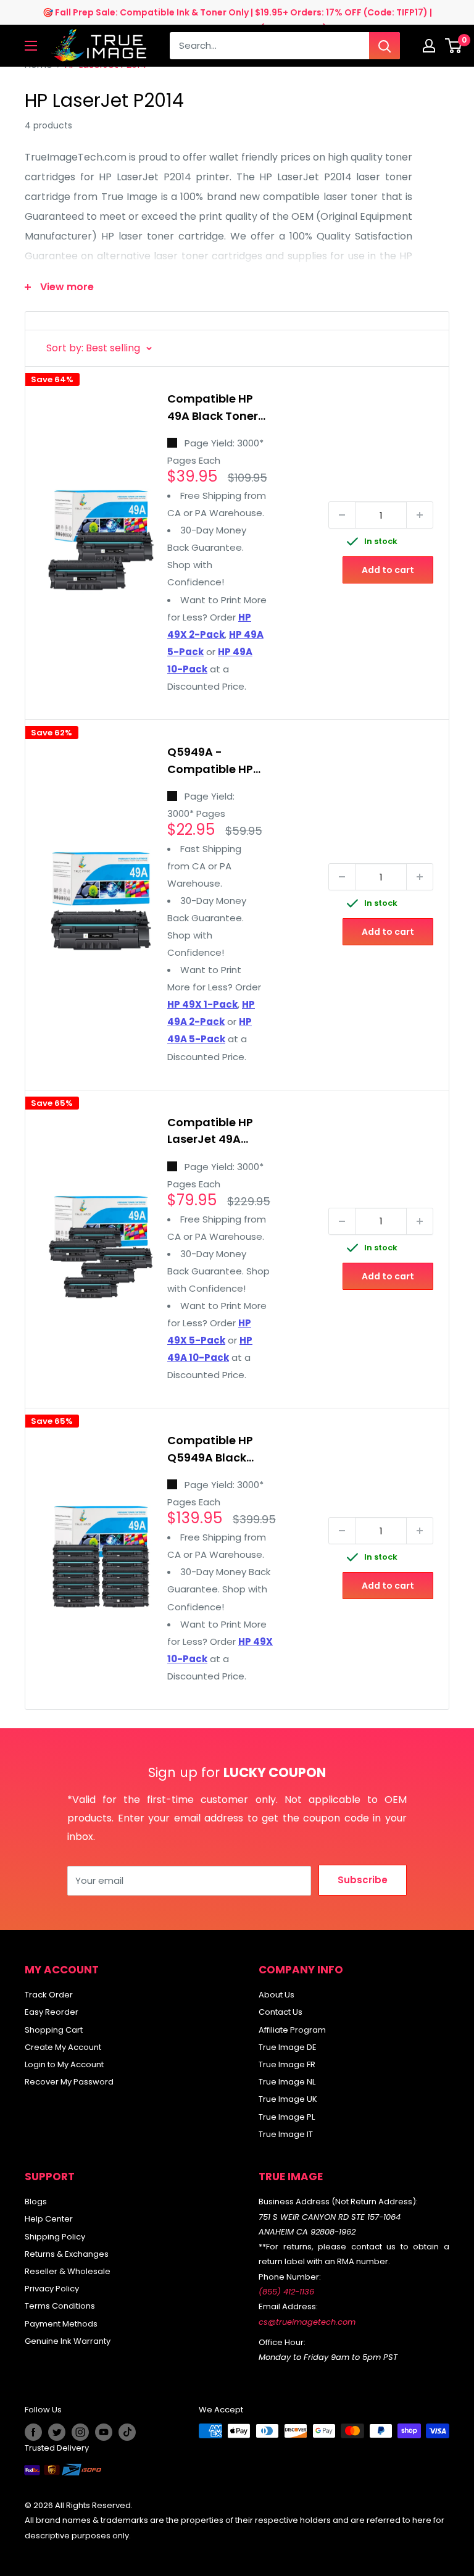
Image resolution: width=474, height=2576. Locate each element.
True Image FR (287, 2064)
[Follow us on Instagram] (80, 2432)
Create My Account (63, 2047)
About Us (276, 1995)
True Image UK (288, 2099)
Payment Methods (61, 2324)
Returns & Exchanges (67, 2254)
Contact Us (281, 2012)
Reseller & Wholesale (68, 2271)
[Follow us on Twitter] (57, 2432)
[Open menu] (31, 46)
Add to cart (388, 570)
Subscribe (363, 1880)
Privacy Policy (52, 2289)
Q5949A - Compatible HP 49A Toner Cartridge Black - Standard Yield (212, 762)
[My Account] (429, 46)
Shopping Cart (54, 2030)
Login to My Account (64, 2064)
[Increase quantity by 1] (420, 515)
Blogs (36, 2202)
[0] (454, 46)
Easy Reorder (52, 2012)
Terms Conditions (60, 2306)
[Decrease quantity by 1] (342, 515)
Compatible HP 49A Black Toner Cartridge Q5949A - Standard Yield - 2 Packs (215, 409)
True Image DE (288, 2047)
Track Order (49, 1995)
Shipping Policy (55, 2237)
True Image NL (287, 2082)
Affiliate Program (292, 2030)
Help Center (49, 2219)
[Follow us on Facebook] (33, 2432)
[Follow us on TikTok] (127, 2432)
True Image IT (286, 2134)
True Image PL (287, 2117)
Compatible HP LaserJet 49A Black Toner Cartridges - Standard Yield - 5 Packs (215, 1133)
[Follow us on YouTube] (104, 2432)
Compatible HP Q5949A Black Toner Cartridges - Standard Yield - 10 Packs (221, 1451)
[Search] (385, 46)
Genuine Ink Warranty (68, 2341)
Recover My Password (69, 2082)
